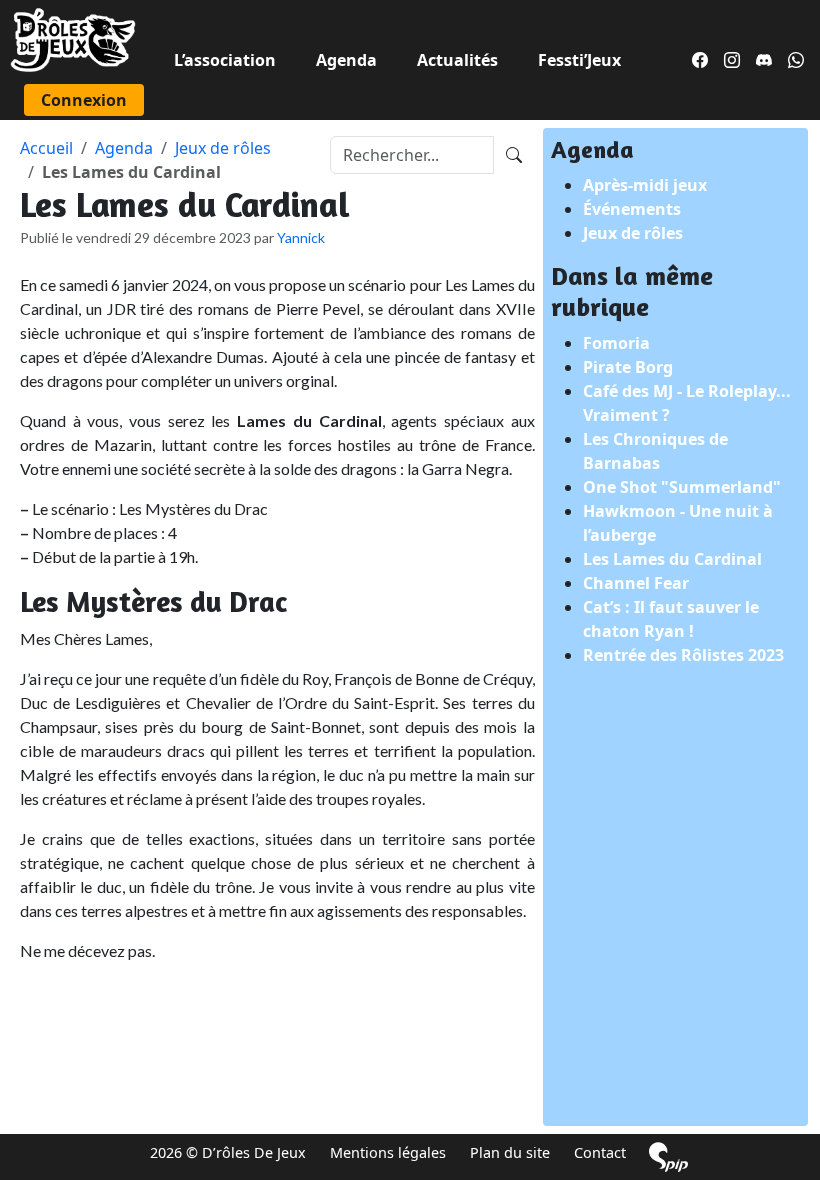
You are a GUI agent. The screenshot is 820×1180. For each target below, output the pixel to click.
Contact (600, 1152)
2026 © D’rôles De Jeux (228, 1152)
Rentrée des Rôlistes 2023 (683, 655)
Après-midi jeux (645, 185)
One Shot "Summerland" (682, 487)
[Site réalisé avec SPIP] (668, 1156)
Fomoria (616, 343)
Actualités (457, 60)
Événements (632, 209)
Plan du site (510, 1152)
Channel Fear (636, 583)
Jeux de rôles (223, 148)
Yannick (301, 237)
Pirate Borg (628, 367)
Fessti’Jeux (579, 60)
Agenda (346, 60)
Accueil (46, 148)
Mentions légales (388, 1152)
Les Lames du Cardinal (672, 559)
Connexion (84, 100)
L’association (225, 60)
